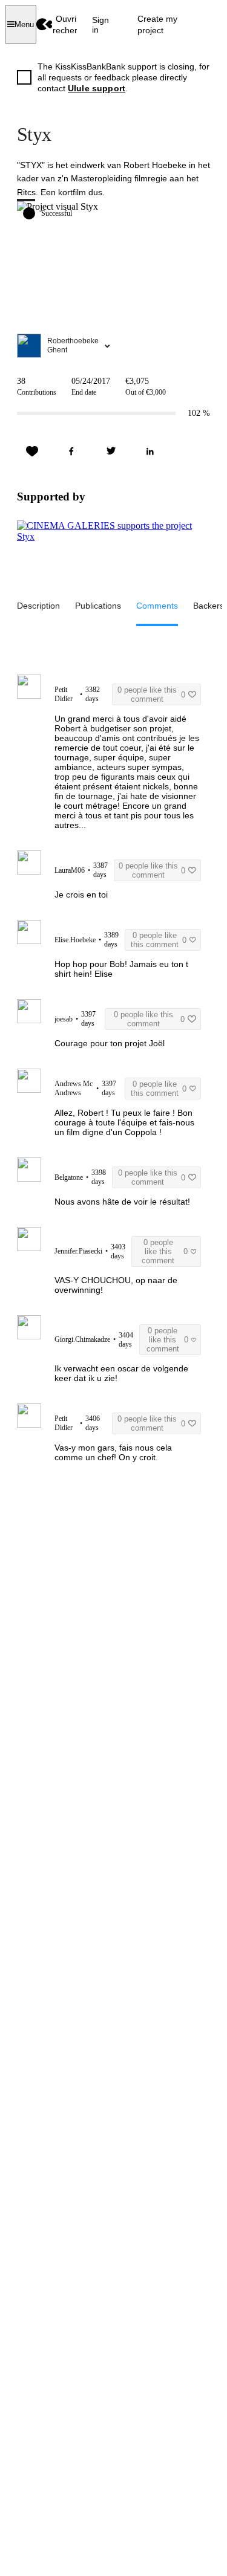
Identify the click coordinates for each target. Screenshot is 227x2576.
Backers (209, 606)
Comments (157, 606)
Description (38, 606)
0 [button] (151, 694)
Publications (98, 606)
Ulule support (97, 88)
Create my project (157, 24)
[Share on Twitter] (111, 451)
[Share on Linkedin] (150, 451)
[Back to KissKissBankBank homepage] (44, 24)
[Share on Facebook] (71, 451)
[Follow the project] (32, 451)
